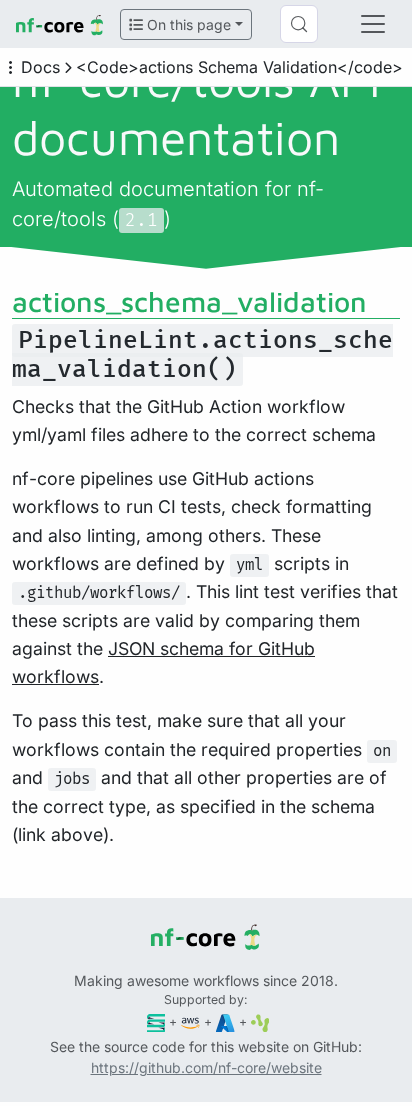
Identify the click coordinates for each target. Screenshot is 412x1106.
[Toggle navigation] (373, 24)
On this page (187, 24)
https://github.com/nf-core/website (206, 1067)
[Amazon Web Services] (190, 1021)
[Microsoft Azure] (225, 1021)
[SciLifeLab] (260, 1021)
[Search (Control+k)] (299, 24)
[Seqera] (156, 1021)
